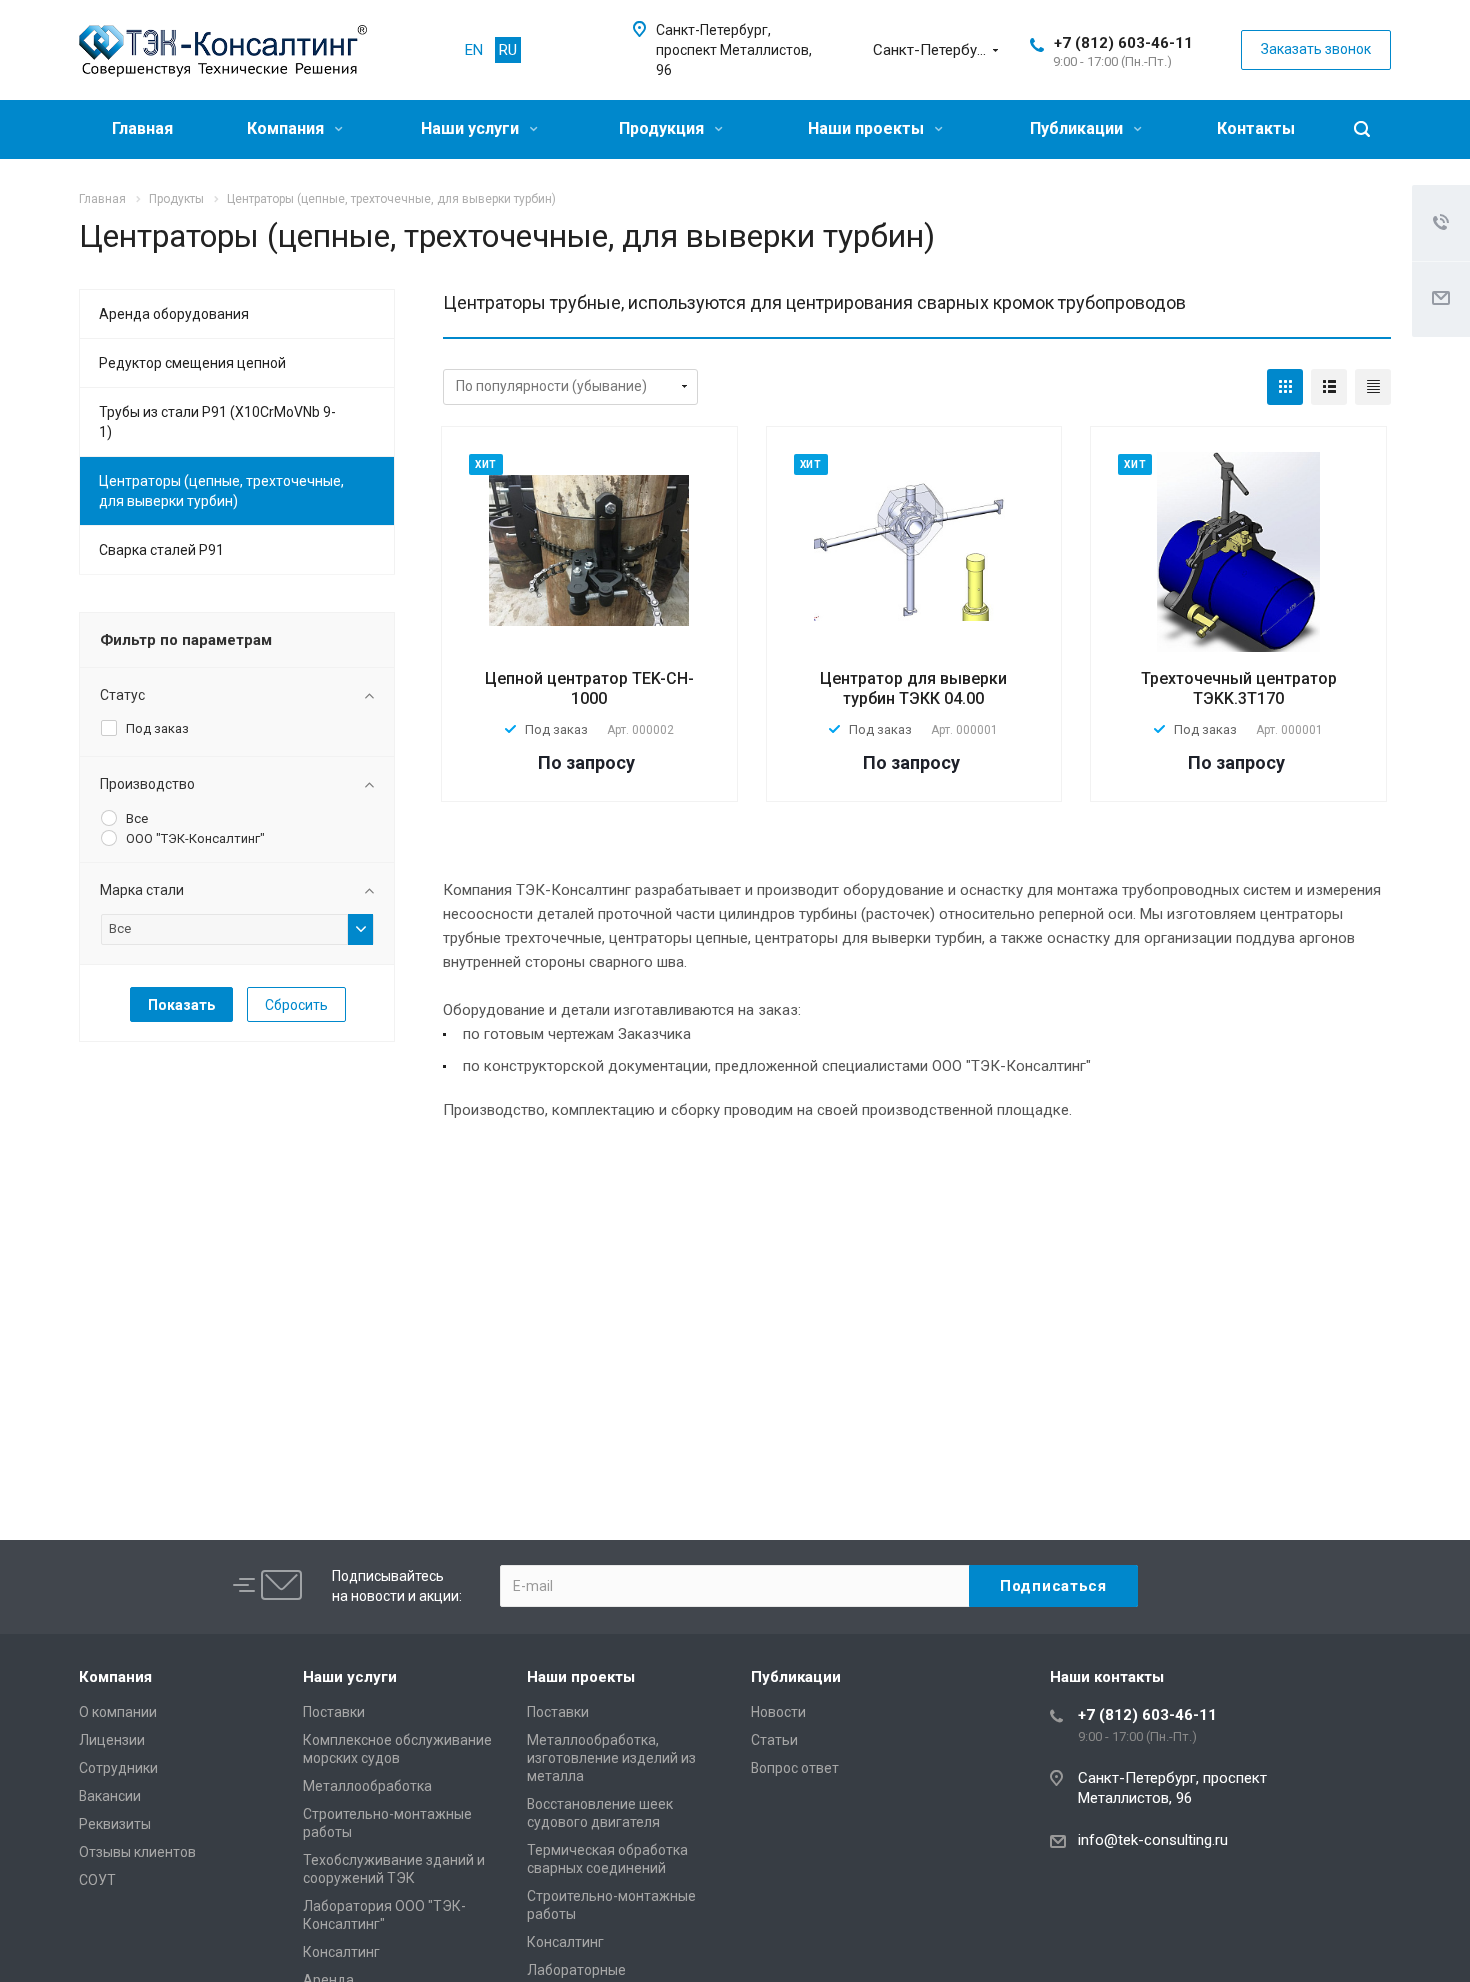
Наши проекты (868, 128)
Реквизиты (115, 1824)
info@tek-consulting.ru (1153, 1840)
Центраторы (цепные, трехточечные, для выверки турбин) (221, 491)
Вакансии (110, 1796)
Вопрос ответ (795, 1768)
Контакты (1256, 128)
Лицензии (112, 1740)
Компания (287, 128)
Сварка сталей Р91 (161, 550)
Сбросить (296, 1005)
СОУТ (97, 1880)
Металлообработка (367, 1786)
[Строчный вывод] (1329, 387)
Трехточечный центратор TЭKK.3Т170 (1239, 688)
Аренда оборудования (174, 314)
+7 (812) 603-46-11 (1123, 43)
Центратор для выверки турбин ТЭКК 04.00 (913, 688)
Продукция (663, 128)
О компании (118, 1712)
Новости (778, 1712)
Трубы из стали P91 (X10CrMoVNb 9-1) (217, 422)
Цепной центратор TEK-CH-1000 (589, 688)
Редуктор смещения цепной (192, 363)
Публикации (1078, 128)
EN (474, 50)
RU (508, 50)
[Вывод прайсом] (1373, 387)
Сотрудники (118, 1768)
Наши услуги (472, 128)
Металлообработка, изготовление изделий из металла (611, 1758)
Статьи (774, 1740)
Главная (142, 128)
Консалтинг (341, 1952)
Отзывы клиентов (137, 1852)
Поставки (334, 1712)
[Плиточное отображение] (1285, 387)
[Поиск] (1362, 129)
